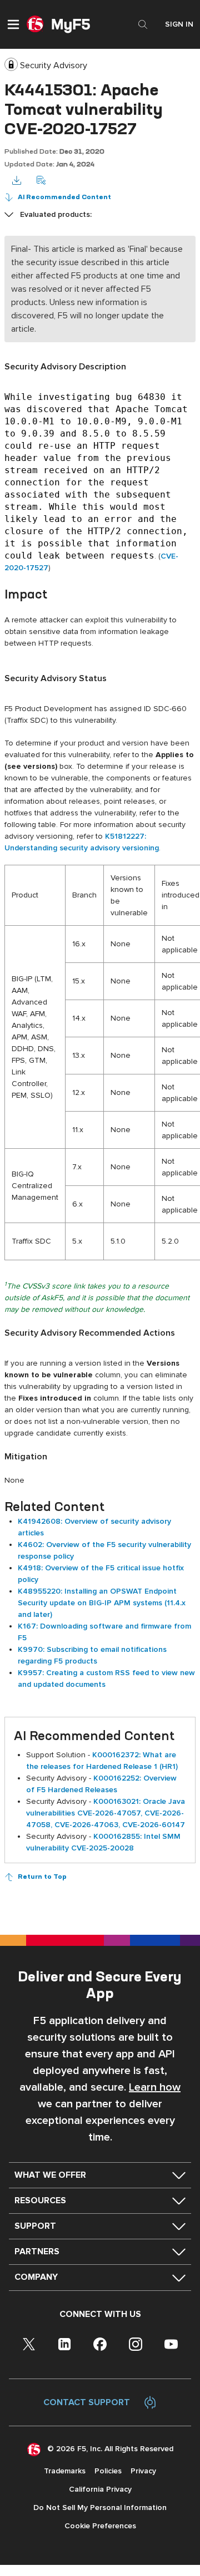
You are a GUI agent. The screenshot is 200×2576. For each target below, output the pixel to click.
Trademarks (65, 2471)
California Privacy (100, 2489)
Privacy (143, 2471)
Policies (108, 2471)
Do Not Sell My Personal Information (100, 2507)
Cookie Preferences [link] (100, 2526)
